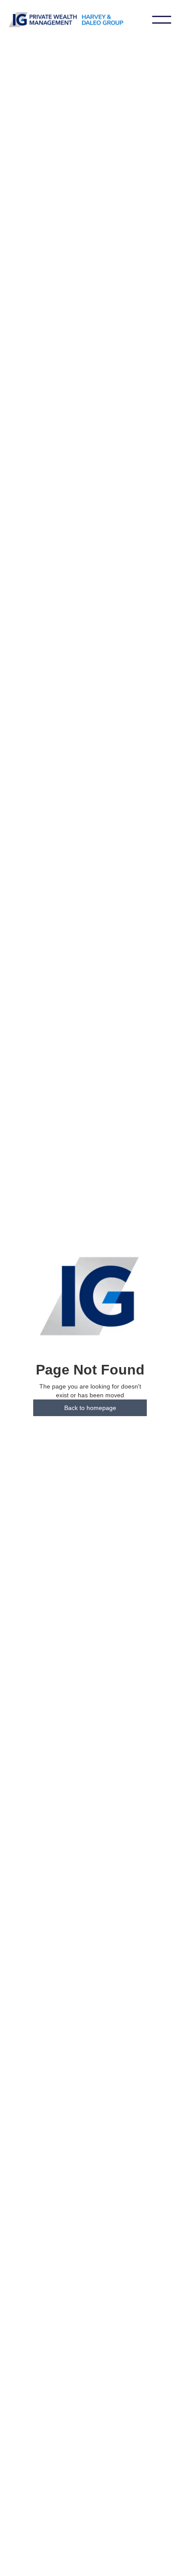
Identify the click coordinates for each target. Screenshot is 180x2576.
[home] (80, 20)
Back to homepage (90, 1408)
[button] (162, 20)
